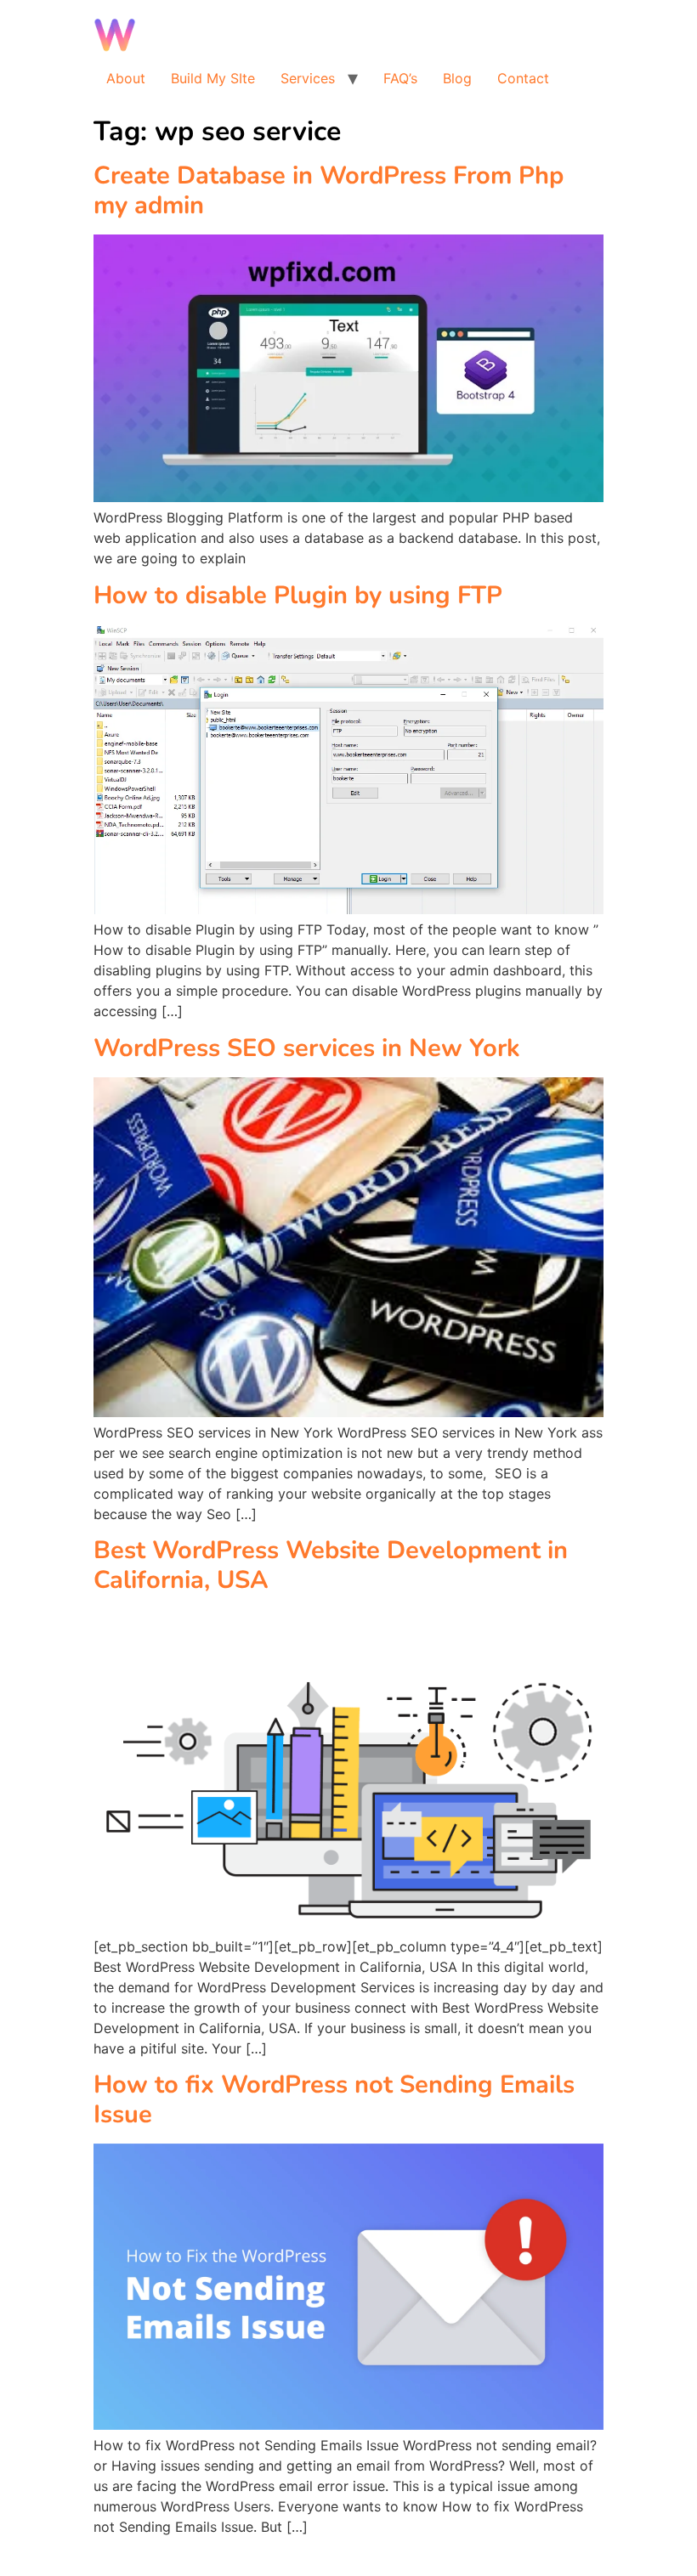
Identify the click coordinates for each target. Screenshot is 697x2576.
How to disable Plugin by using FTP (298, 595)
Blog (457, 78)
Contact (523, 78)
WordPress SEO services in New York (307, 1048)
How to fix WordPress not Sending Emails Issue (334, 2099)
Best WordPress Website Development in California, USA (331, 1565)
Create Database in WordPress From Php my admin (329, 190)
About (126, 78)
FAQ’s (400, 78)
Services (308, 78)
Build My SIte (213, 78)
